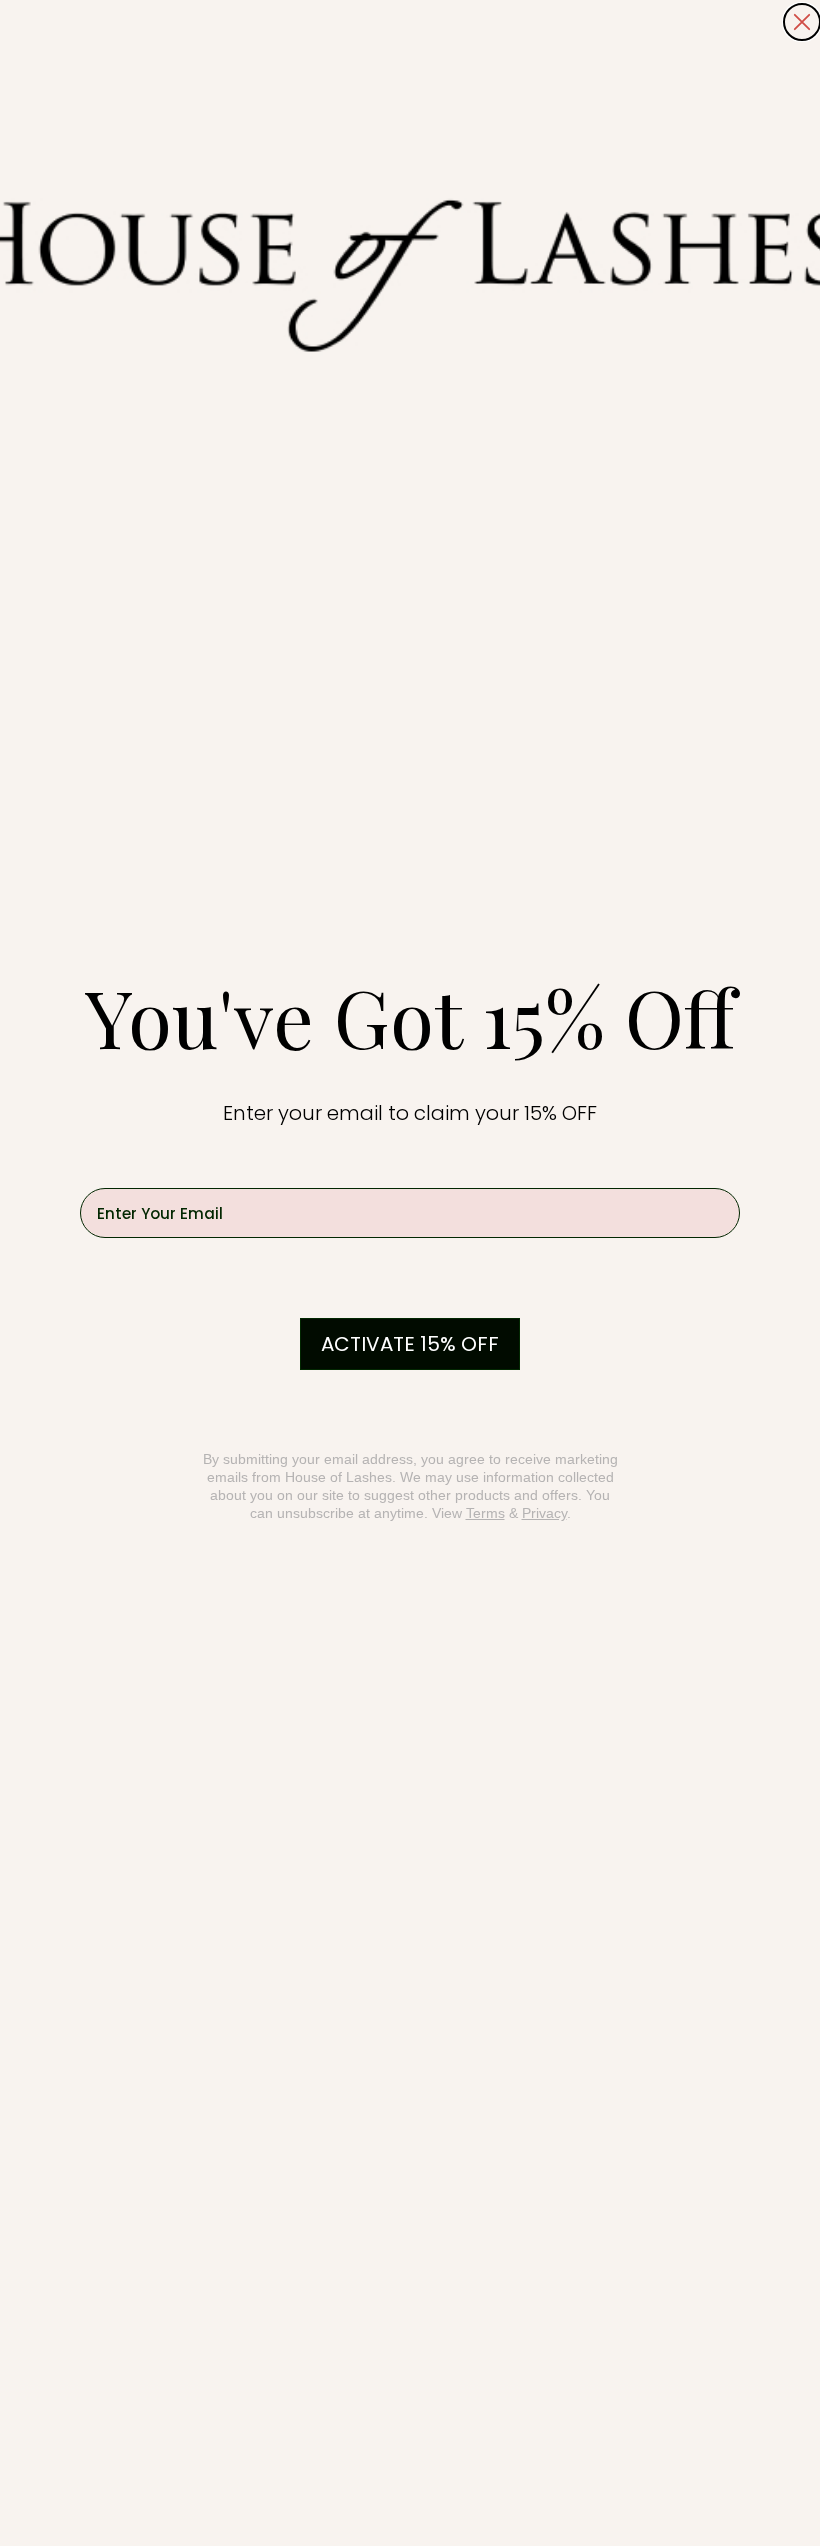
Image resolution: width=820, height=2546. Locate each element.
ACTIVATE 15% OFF (410, 1344)
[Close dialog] (802, 22)
